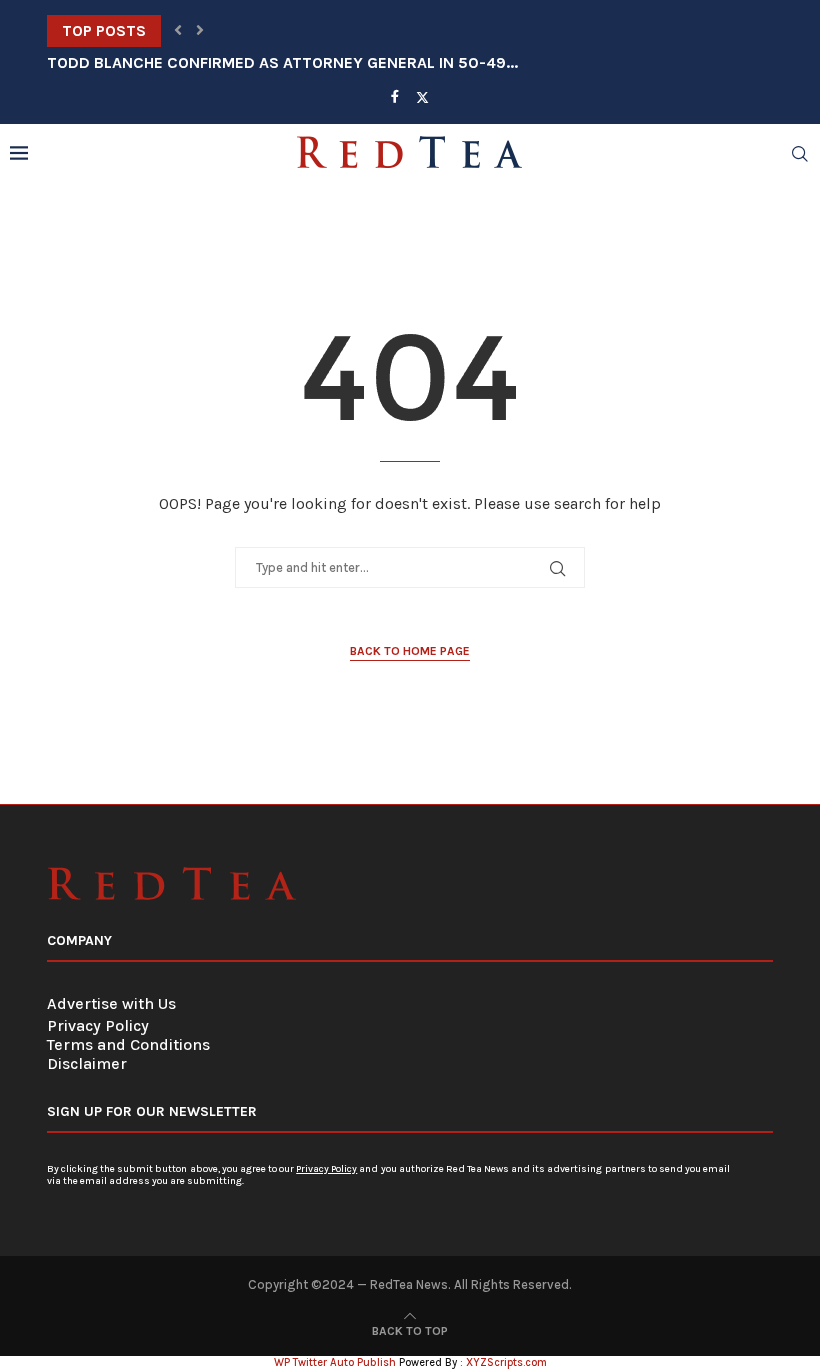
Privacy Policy (98, 1025)
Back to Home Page (410, 651)
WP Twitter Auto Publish (335, 1362)
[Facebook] (395, 96)
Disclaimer (87, 1063)
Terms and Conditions (128, 1044)
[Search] (800, 154)
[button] (178, 31)
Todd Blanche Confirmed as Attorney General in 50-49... (282, 62)
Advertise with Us (111, 1003)
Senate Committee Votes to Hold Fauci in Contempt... (267, 30)
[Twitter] (422, 97)
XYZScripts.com (506, 1362)
